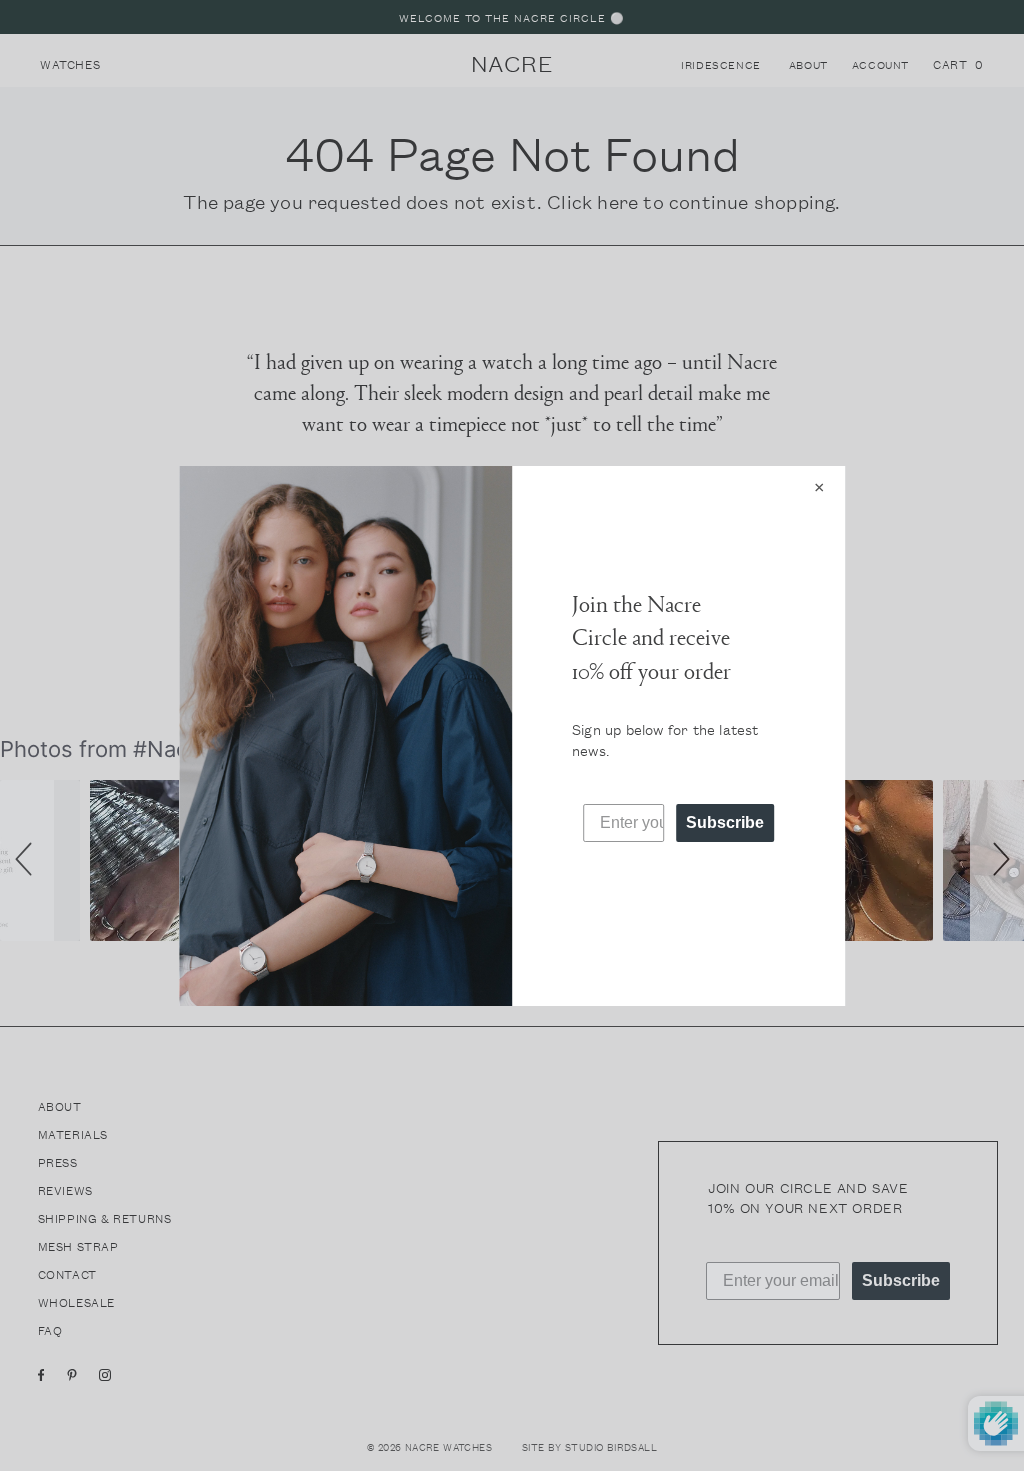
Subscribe (725, 822)
